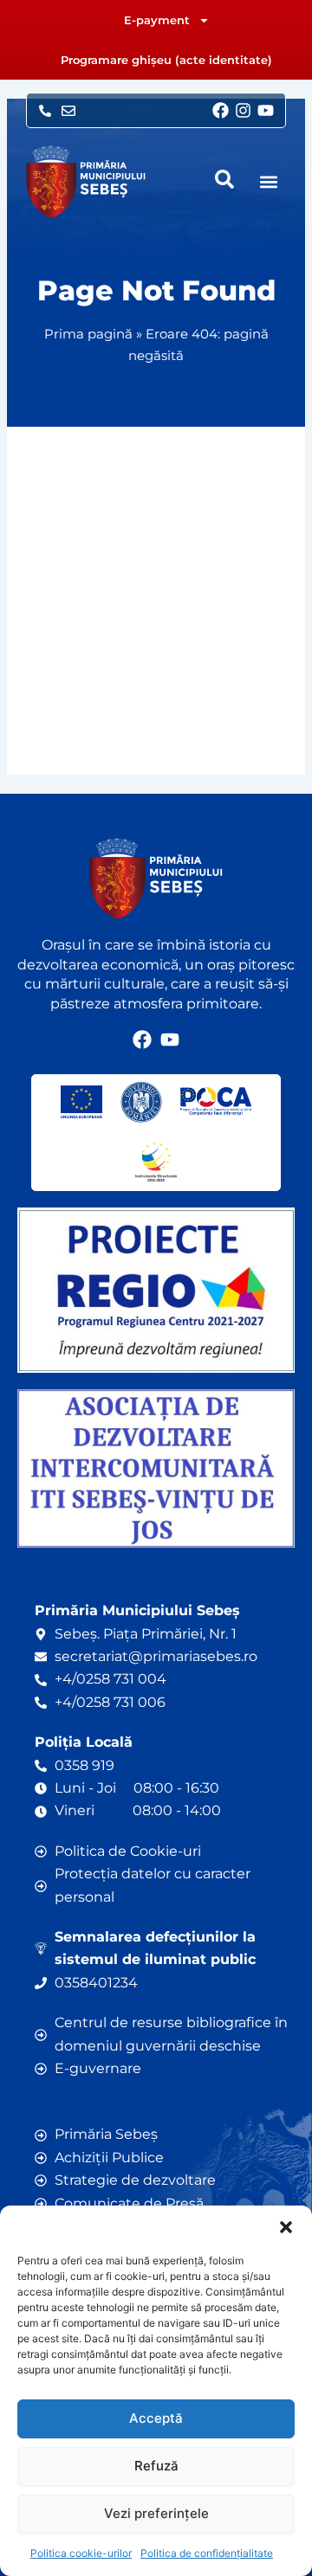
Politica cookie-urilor (81, 2553)
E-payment (157, 20)
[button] (286, 2227)
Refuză (156, 2466)
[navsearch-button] (224, 179)
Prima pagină (88, 334)
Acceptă (156, 2418)
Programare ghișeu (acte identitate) (166, 60)
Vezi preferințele (156, 2513)
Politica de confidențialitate (207, 2553)
